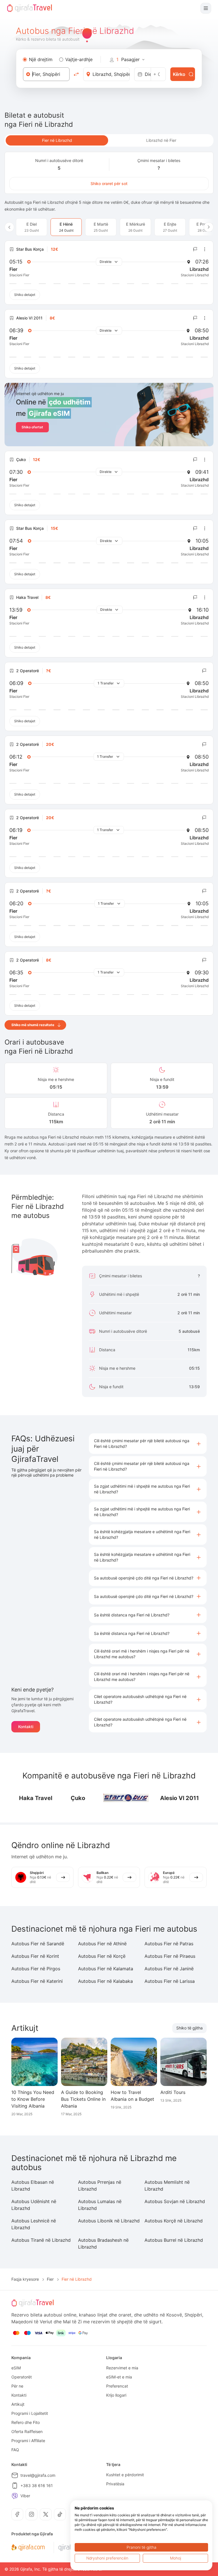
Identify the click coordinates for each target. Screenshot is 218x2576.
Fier (50, 2279)
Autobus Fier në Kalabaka (105, 1981)
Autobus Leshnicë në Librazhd (34, 2224)
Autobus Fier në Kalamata (106, 1969)
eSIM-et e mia (119, 2377)
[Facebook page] (17, 2514)
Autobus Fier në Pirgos (36, 1969)
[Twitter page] (46, 2514)
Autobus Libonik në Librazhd (109, 2221)
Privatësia (115, 2484)
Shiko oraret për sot (109, 183)
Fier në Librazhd (57, 140)
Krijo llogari (116, 2395)
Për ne (17, 2386)
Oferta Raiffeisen (27, 2431)
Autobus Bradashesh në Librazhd (103, 2243)
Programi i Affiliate (28, 2441)
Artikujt (18, 2404)
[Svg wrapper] (28, 2548)
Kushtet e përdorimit (125, 2475)
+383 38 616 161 (37, 2485)
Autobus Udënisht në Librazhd (34, 2205)
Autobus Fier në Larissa (170, 1981)
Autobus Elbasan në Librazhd (33, 2185)
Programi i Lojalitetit (30, 2413)
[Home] (30, 8)
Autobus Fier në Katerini (37, 1981)
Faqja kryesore (25, 2279)
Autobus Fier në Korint (35, 1956)
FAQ (15, 2450)
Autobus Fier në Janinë (169, 1969)
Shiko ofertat (32, 427)
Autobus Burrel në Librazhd (174, 2240)
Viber (25, 2496)
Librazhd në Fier (161, 140)
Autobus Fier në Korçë (102, 1956)
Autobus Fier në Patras (169, 1944)
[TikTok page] (60, 2514)
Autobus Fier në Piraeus (170, 1956)
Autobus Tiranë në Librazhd (41, 2240)
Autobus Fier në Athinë (102, 1944)
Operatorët (22, 2377)
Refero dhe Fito (26, 2422)
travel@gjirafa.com (38, 2475)
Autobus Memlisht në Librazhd (167, 2185)
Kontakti (26, 1727)
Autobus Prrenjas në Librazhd (100, 2185)
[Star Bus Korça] (126, 1798)
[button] (148, 1444)
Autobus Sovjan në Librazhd (175, 2201)
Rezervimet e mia (122, 2368)
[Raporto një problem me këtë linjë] (195, 249)
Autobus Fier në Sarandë (38, 1944)
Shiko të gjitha (189, 2028)
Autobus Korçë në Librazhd (174, 2221)
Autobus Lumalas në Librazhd (100, 2205)
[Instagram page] (32, 2514)
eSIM (16, 2368)
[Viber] (15, 2496)
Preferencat (117, 2386)
